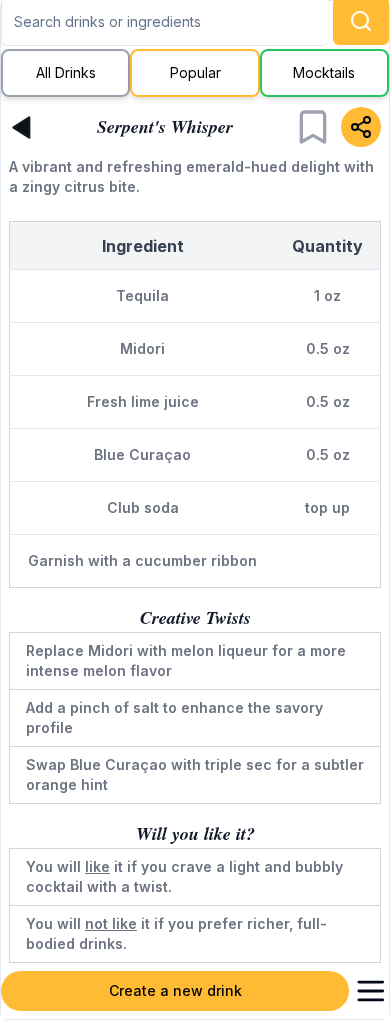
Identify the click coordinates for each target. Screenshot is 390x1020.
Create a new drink (175, 990)
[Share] (361, 127)
